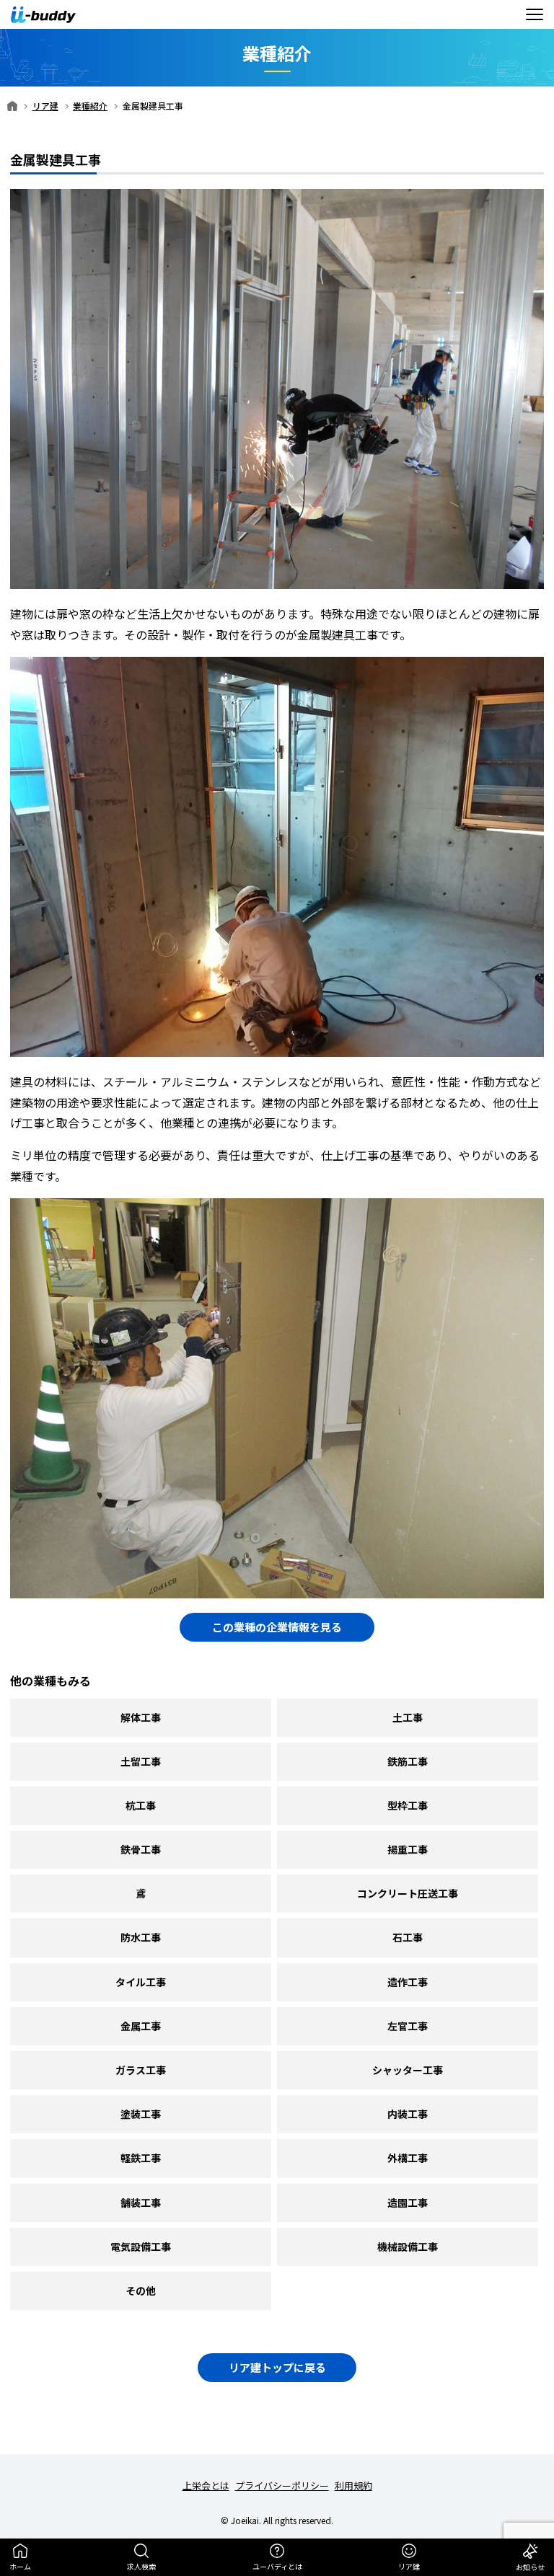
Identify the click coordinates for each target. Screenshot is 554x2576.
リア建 (45, 106)
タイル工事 (141, 1982)
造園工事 (408, 2203)
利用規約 (353, 2486)
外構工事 (408, 2158)
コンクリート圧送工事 (408, 1893)
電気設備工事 (141, 2247)
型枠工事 (408, 1805)
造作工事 (408, 1982)
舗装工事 (141, 2203)
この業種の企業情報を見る (277, 1627)
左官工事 (408, 2026)
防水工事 (141, 1937)
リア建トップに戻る (277, 2367)
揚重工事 (408, 1849)
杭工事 (141, 1805)
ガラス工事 (141, 2070)
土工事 (408, 1717)
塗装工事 (141, 2114)
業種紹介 (90, 106)
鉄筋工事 (408, 1761)
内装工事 (408, 2114)
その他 (141, 2290)
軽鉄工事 (141, 2158)
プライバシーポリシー (282, 2486)
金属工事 (141, 2026)
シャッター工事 (408, 2070)
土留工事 (141, 1761)
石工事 (408, 1937)
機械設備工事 (408, 2247)
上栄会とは (206, 2486)
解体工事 (141, 1717)
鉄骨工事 (141, 1849)
